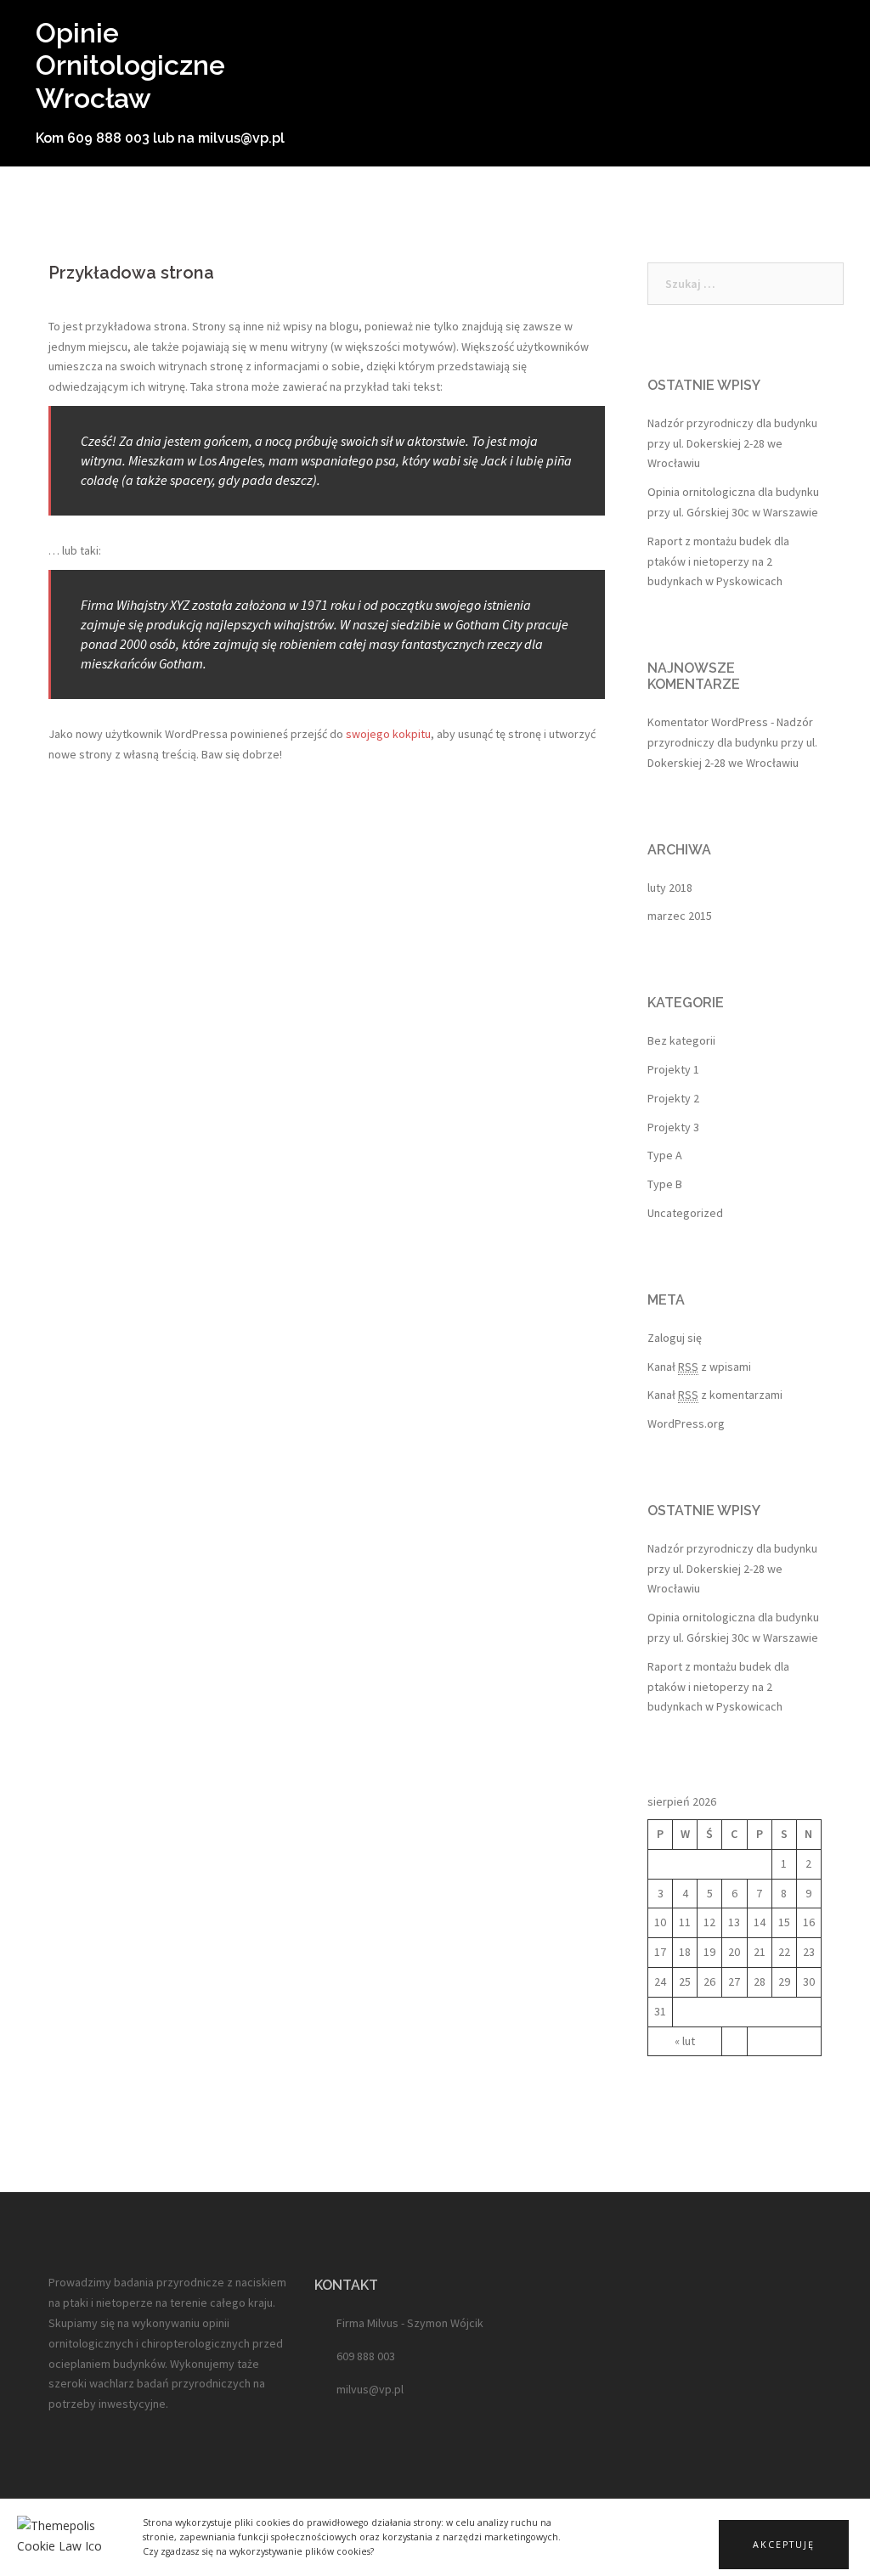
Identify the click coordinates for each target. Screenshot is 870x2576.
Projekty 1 (673, 1069)
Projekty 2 (673, 1098)
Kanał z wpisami (699, 1367)
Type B (665, 1184)
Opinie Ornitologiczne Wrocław (130, 65)
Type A (665, 1155)
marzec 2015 (680, 916)
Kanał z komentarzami (715, 1395)
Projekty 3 (673, 1127)
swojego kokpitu (388, 734)
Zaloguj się (675, 1338)
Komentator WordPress (708, 722)
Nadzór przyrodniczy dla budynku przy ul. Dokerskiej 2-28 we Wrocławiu (732, 443)
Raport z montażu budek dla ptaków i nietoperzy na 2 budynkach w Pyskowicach (718, 561)
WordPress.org (686, 1423)
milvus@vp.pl (370, 2389)
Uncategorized (685, 1213)
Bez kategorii (681, 1040)
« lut (685, 2041)
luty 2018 (670, 888)
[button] (784, 2545)
